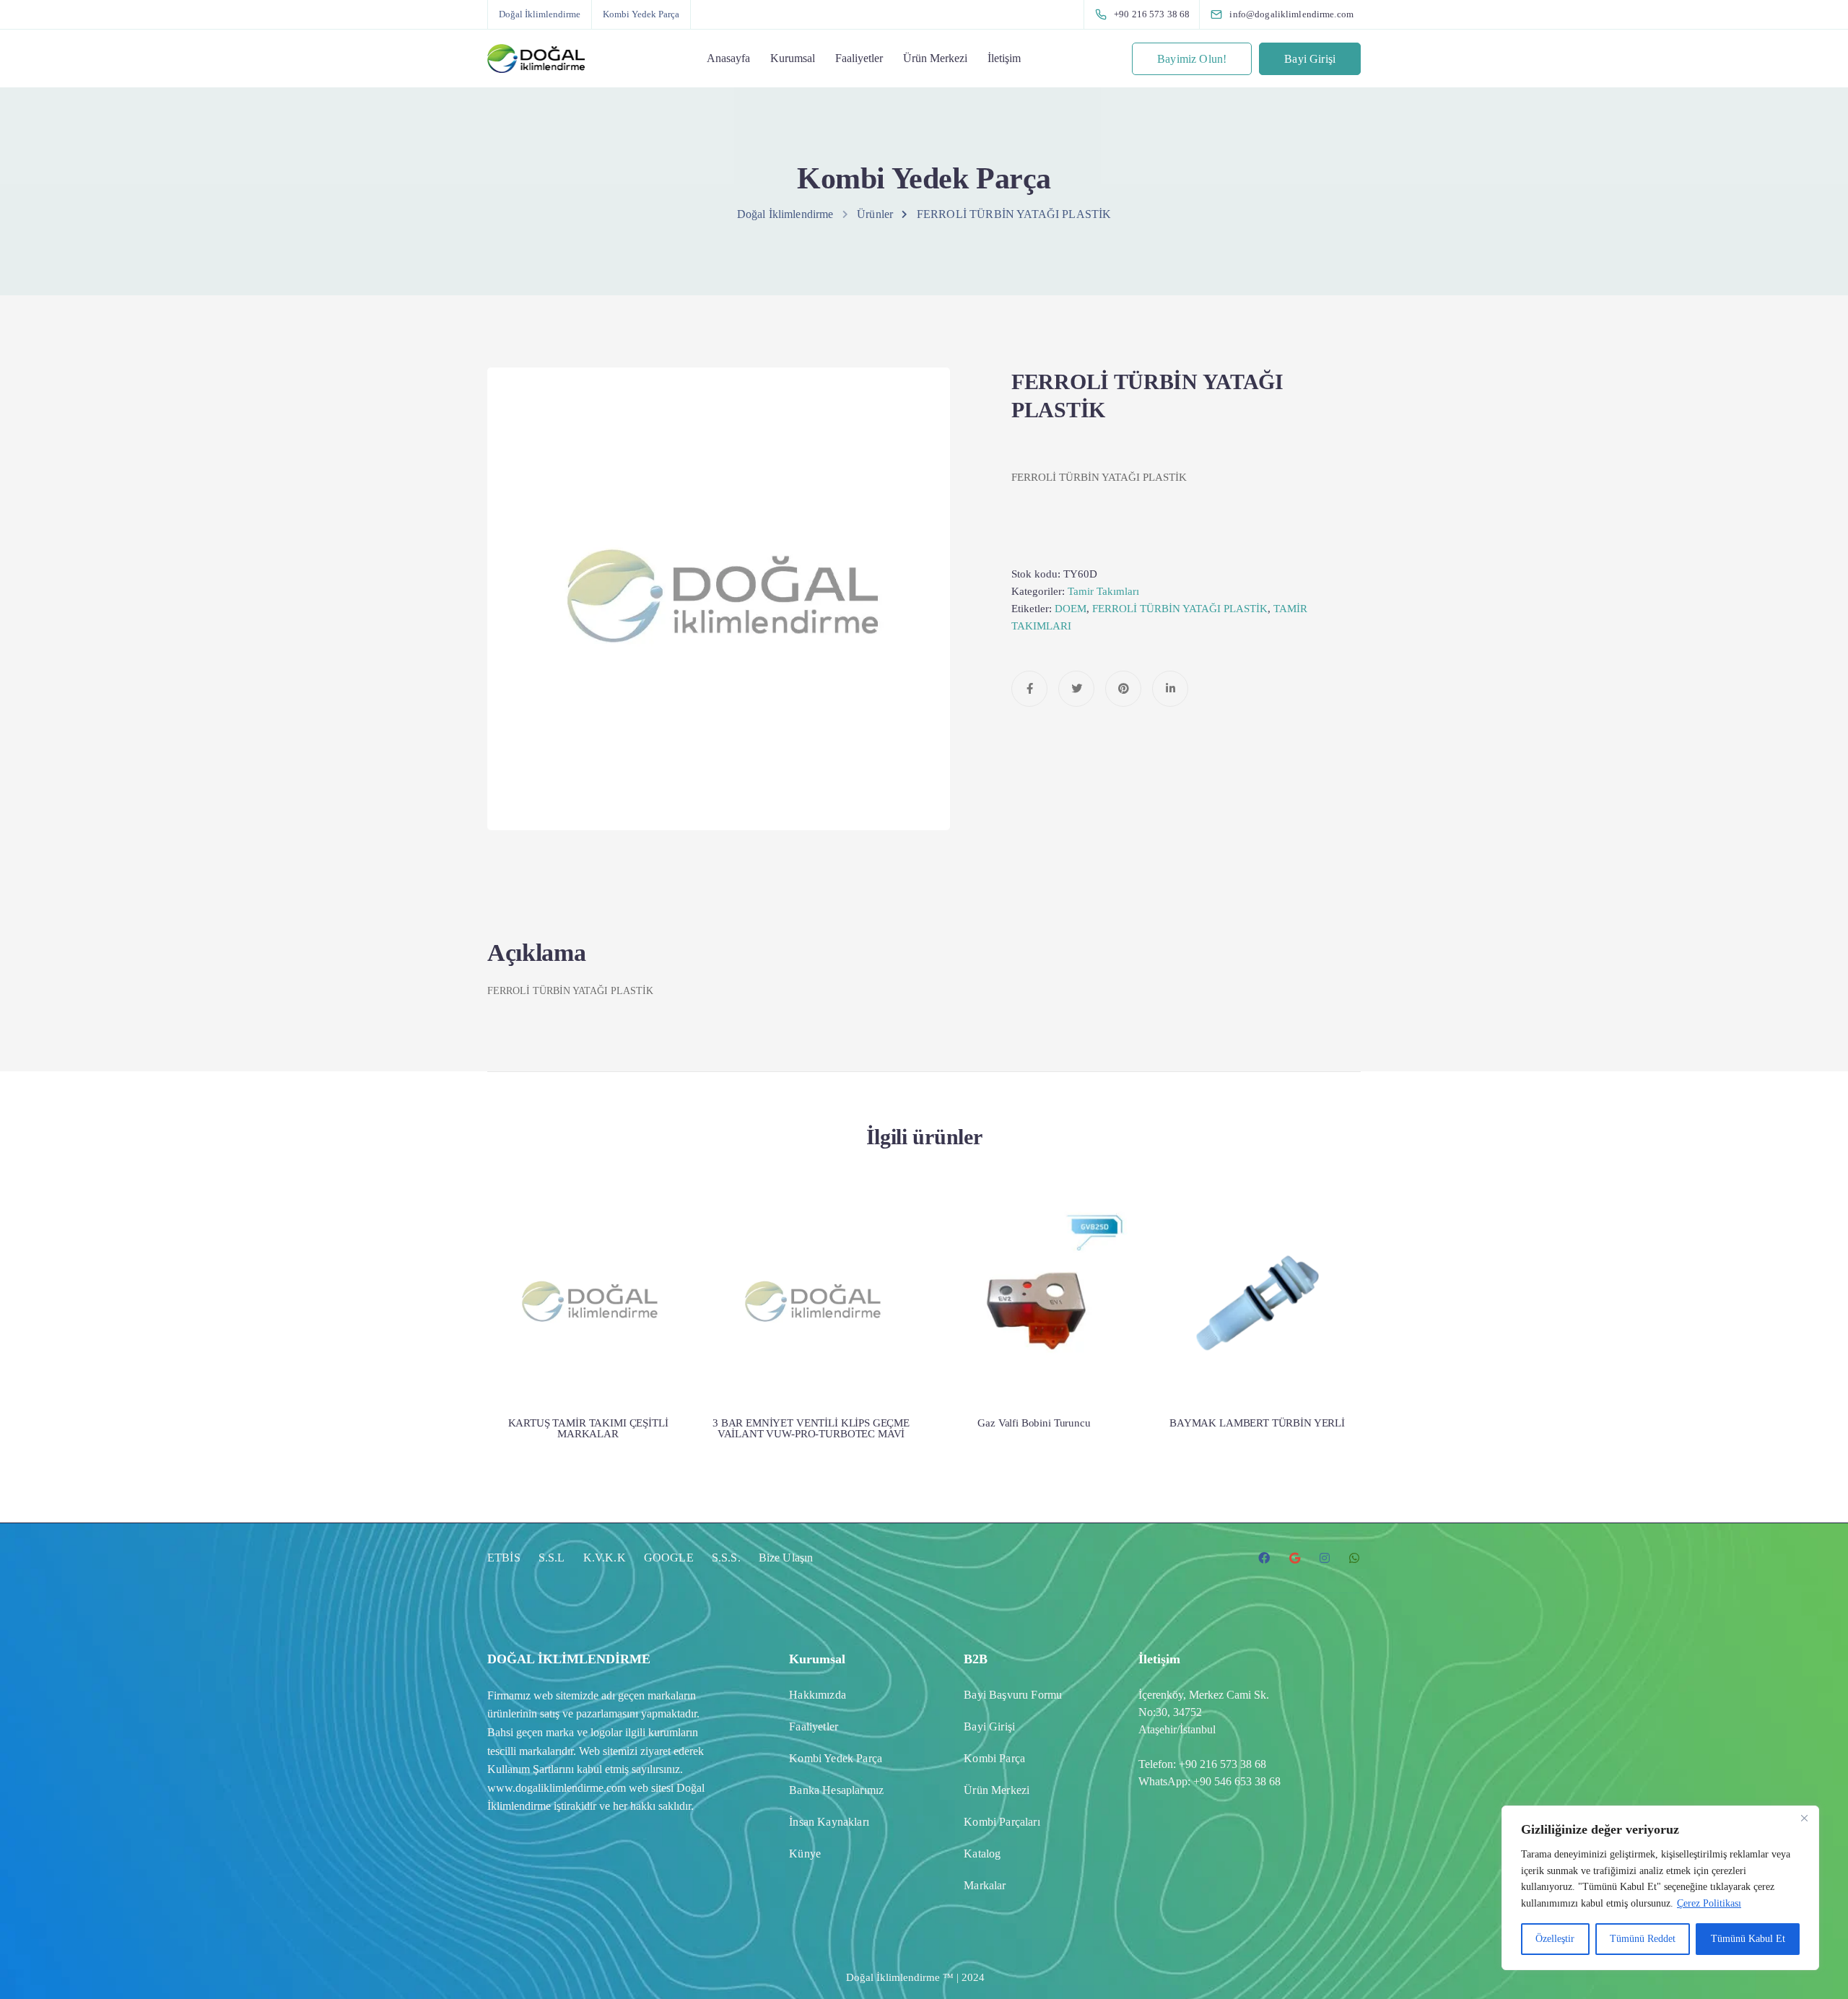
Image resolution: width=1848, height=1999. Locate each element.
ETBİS (504, 1558)
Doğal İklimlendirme (540, 14)
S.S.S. (726, 1558)
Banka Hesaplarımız (836, 1790)
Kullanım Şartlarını (531, 1769)
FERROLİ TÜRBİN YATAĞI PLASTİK (1180, 609)
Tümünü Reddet (1643, 1939)
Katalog (982, 1854)
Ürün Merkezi (935, 58)
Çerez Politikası (1709, 1903)
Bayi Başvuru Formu (1013, 1695)
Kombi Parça (994, 1758)
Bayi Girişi (1310, 59)
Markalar (985, 1885)
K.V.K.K (605, 1558)
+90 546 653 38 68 (1237, 1781)
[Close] (1804, 1818)
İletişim (1004, 58)
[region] (1660, 1888)
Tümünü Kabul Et (1748, 1939)
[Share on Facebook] (1029, 689)
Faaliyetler (859, 58)
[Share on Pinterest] (1123, 689)
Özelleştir (1555, 1939)
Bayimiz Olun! (1192, 59)
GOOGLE (669, 1558)
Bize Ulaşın (786, 1558)
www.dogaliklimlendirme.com (557, 1788)
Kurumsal (793, 58)
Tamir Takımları (1103, 591)
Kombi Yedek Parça (641, 14)
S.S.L (552, 1558)
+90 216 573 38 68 (1222, 1764)
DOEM (1071, 609)
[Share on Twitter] (1076, 689)
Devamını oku (588, 1345)
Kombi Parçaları (1002, 1822)
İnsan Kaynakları (829, 1822)
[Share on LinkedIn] (1170, 689)
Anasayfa (728, 58)
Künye (805, 1854)
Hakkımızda (818, 1695)
